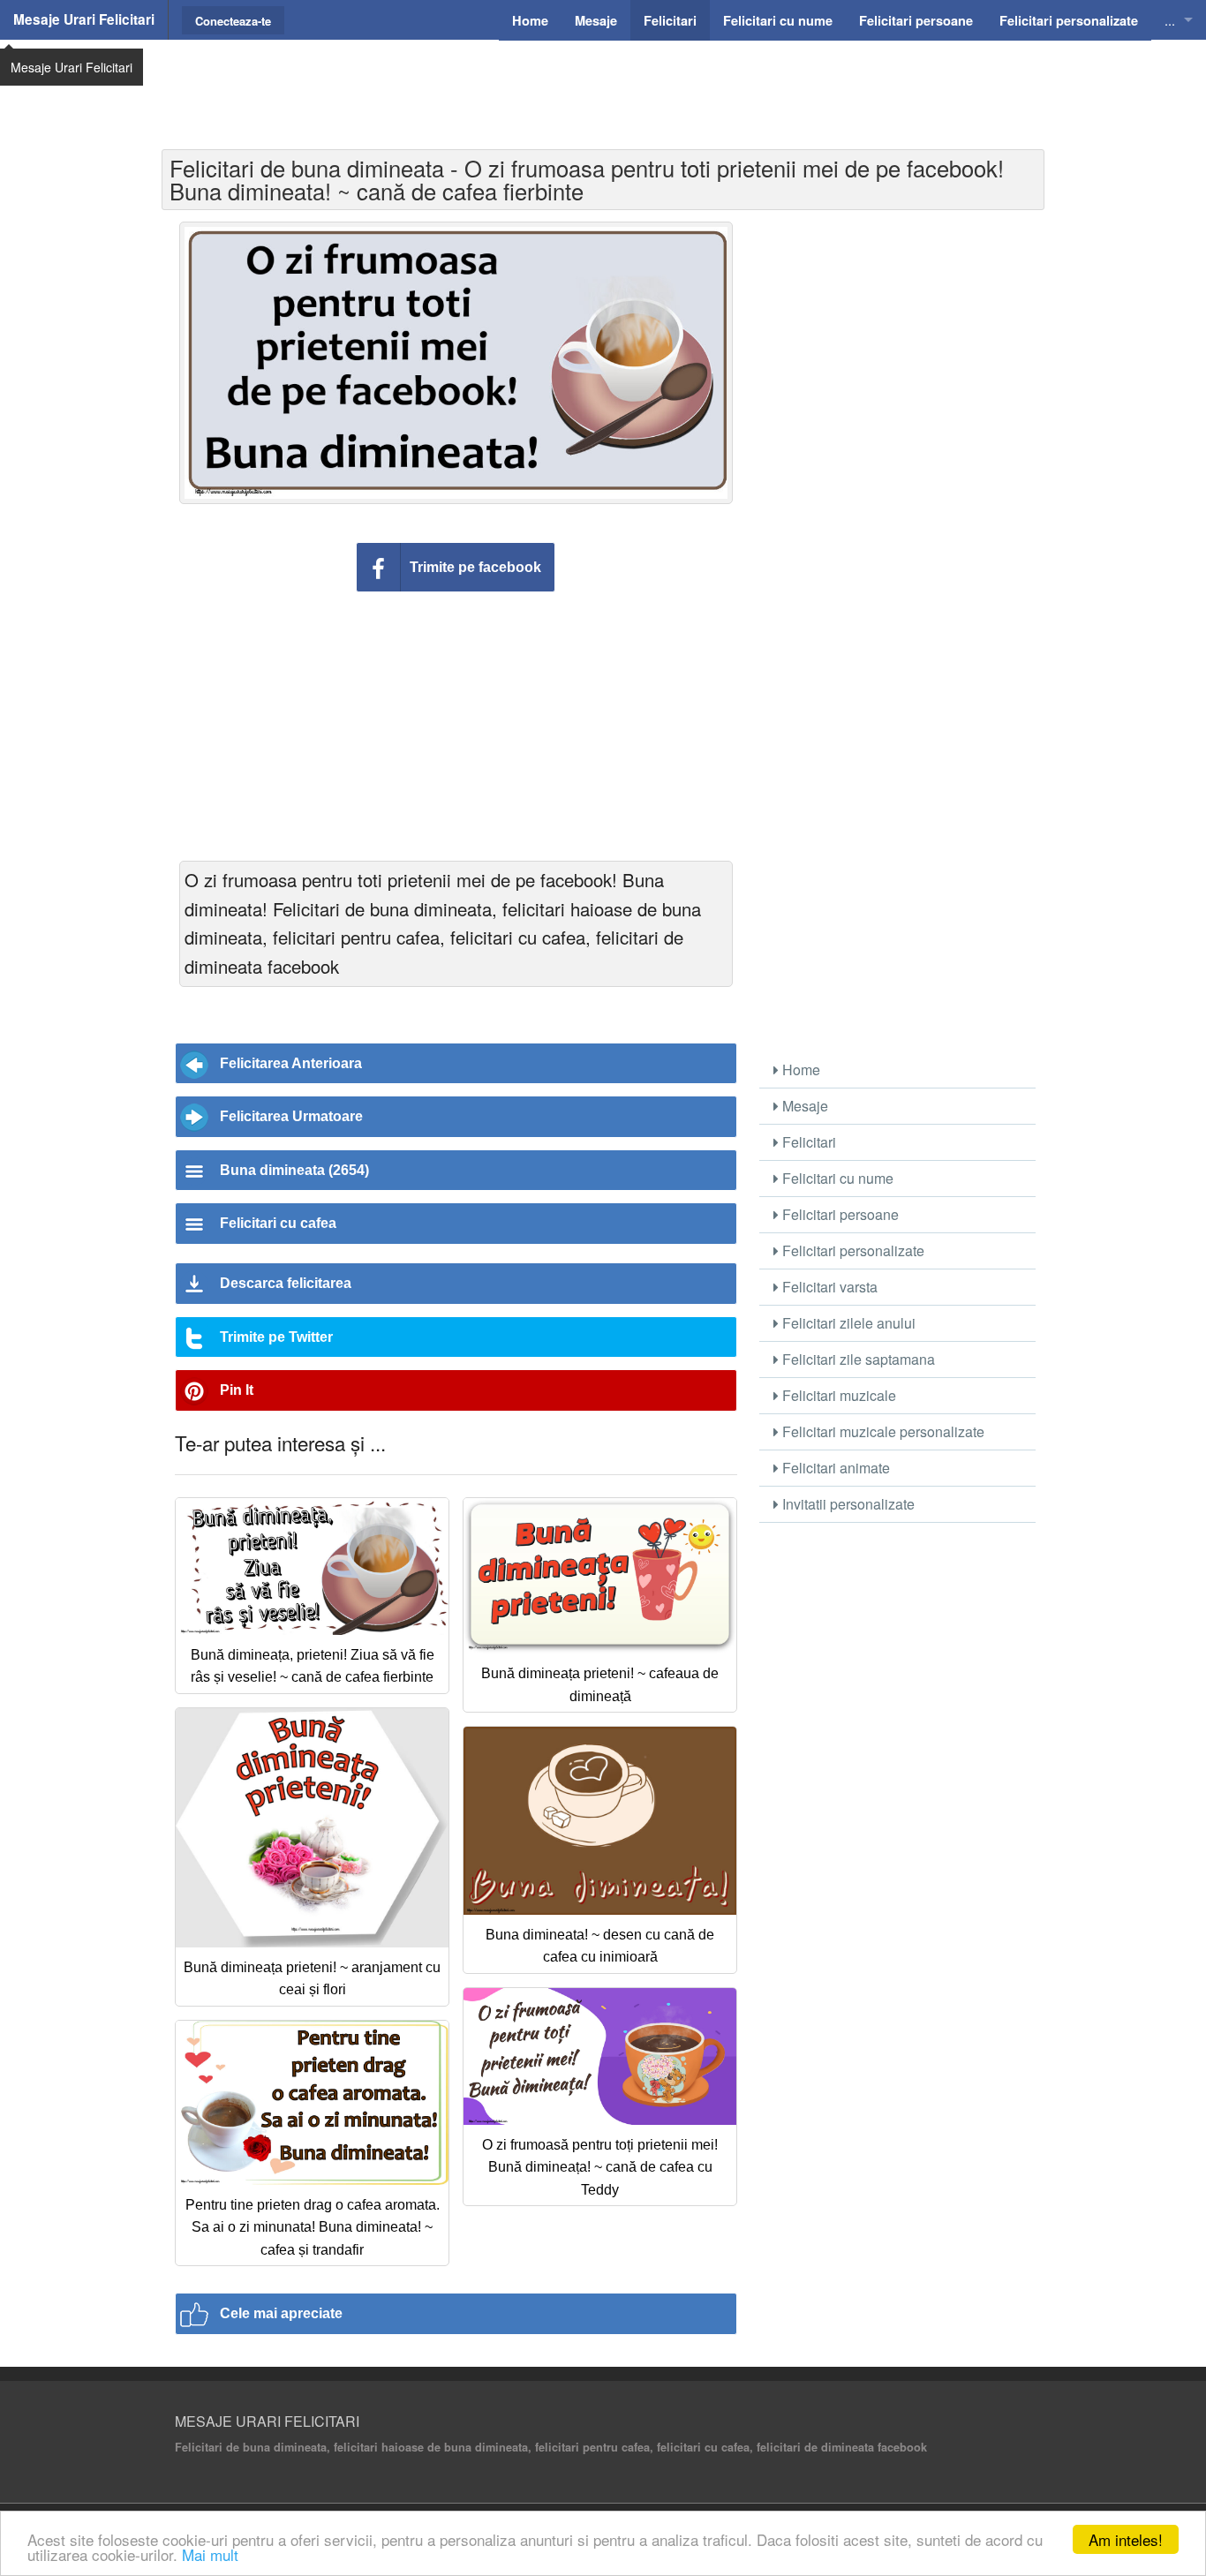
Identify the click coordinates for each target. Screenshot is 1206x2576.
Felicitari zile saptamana (857, 1359)
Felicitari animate (834, 1468)
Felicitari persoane (839, 1214)
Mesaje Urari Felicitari (84, 19)
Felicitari (807, 1142)
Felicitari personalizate (852, 1250)
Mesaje (803, 1106)
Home (799, 1070)
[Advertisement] (603, 84)
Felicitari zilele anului (847, 1323)
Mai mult (210, 2554)
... (1170, 20)
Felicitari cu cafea (278, 1223)
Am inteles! (1126, 2539)
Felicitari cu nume (836, 1178)
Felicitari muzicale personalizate (882, 1431)
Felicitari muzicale (837, 1395)
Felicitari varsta (828, 1287)
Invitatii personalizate (847, 1504)
